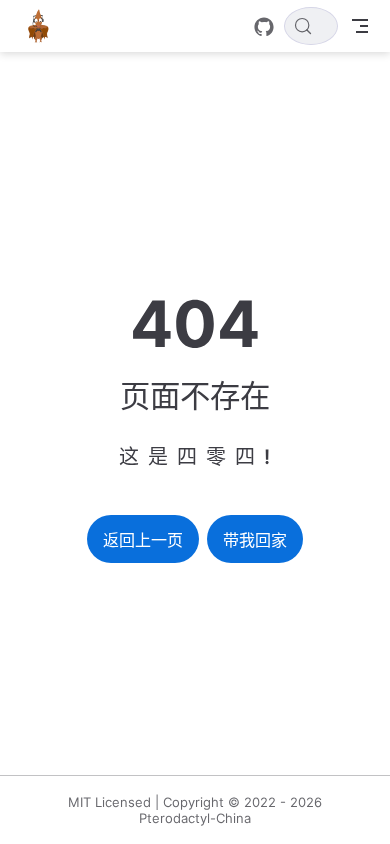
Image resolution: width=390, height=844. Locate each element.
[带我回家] (44, 26)
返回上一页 (143, 540)
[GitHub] (264, 27)
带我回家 (255, 540)
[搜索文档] (311, 26)
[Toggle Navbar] (360, 26)
